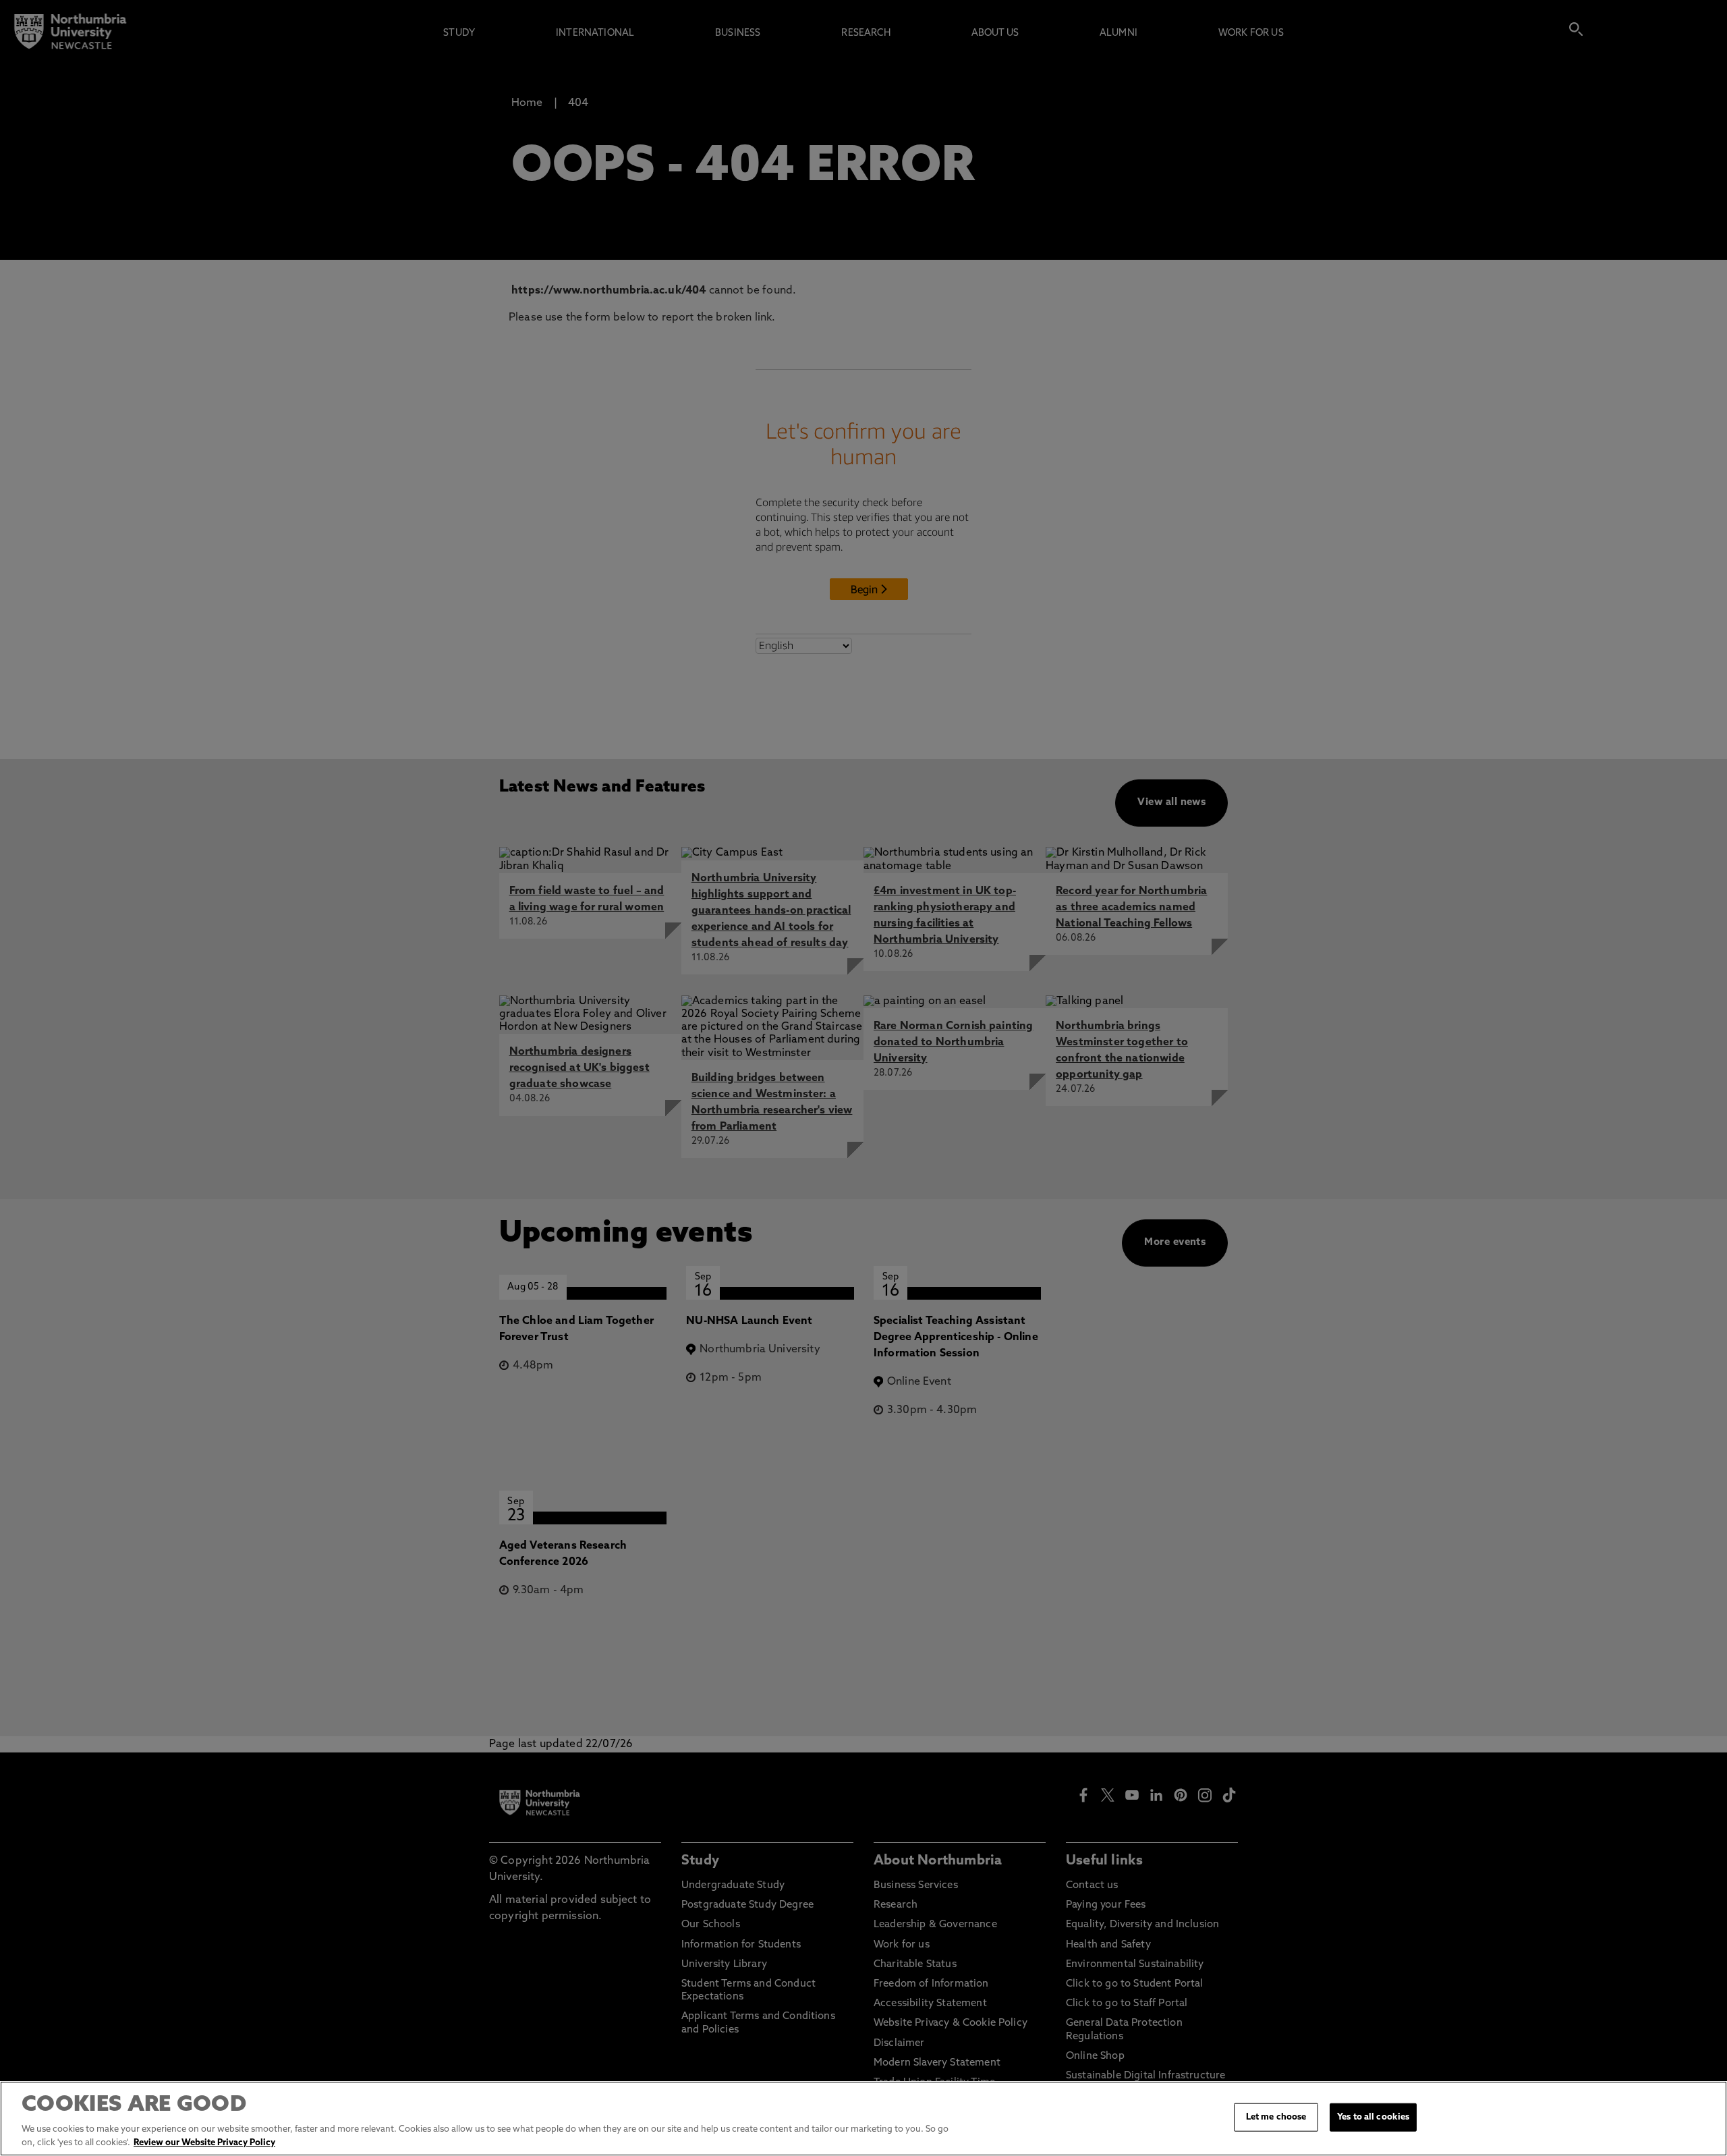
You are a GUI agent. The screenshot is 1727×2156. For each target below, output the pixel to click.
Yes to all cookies (1373, 2117)
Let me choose (1276, 2117)
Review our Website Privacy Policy (204, 2142)
